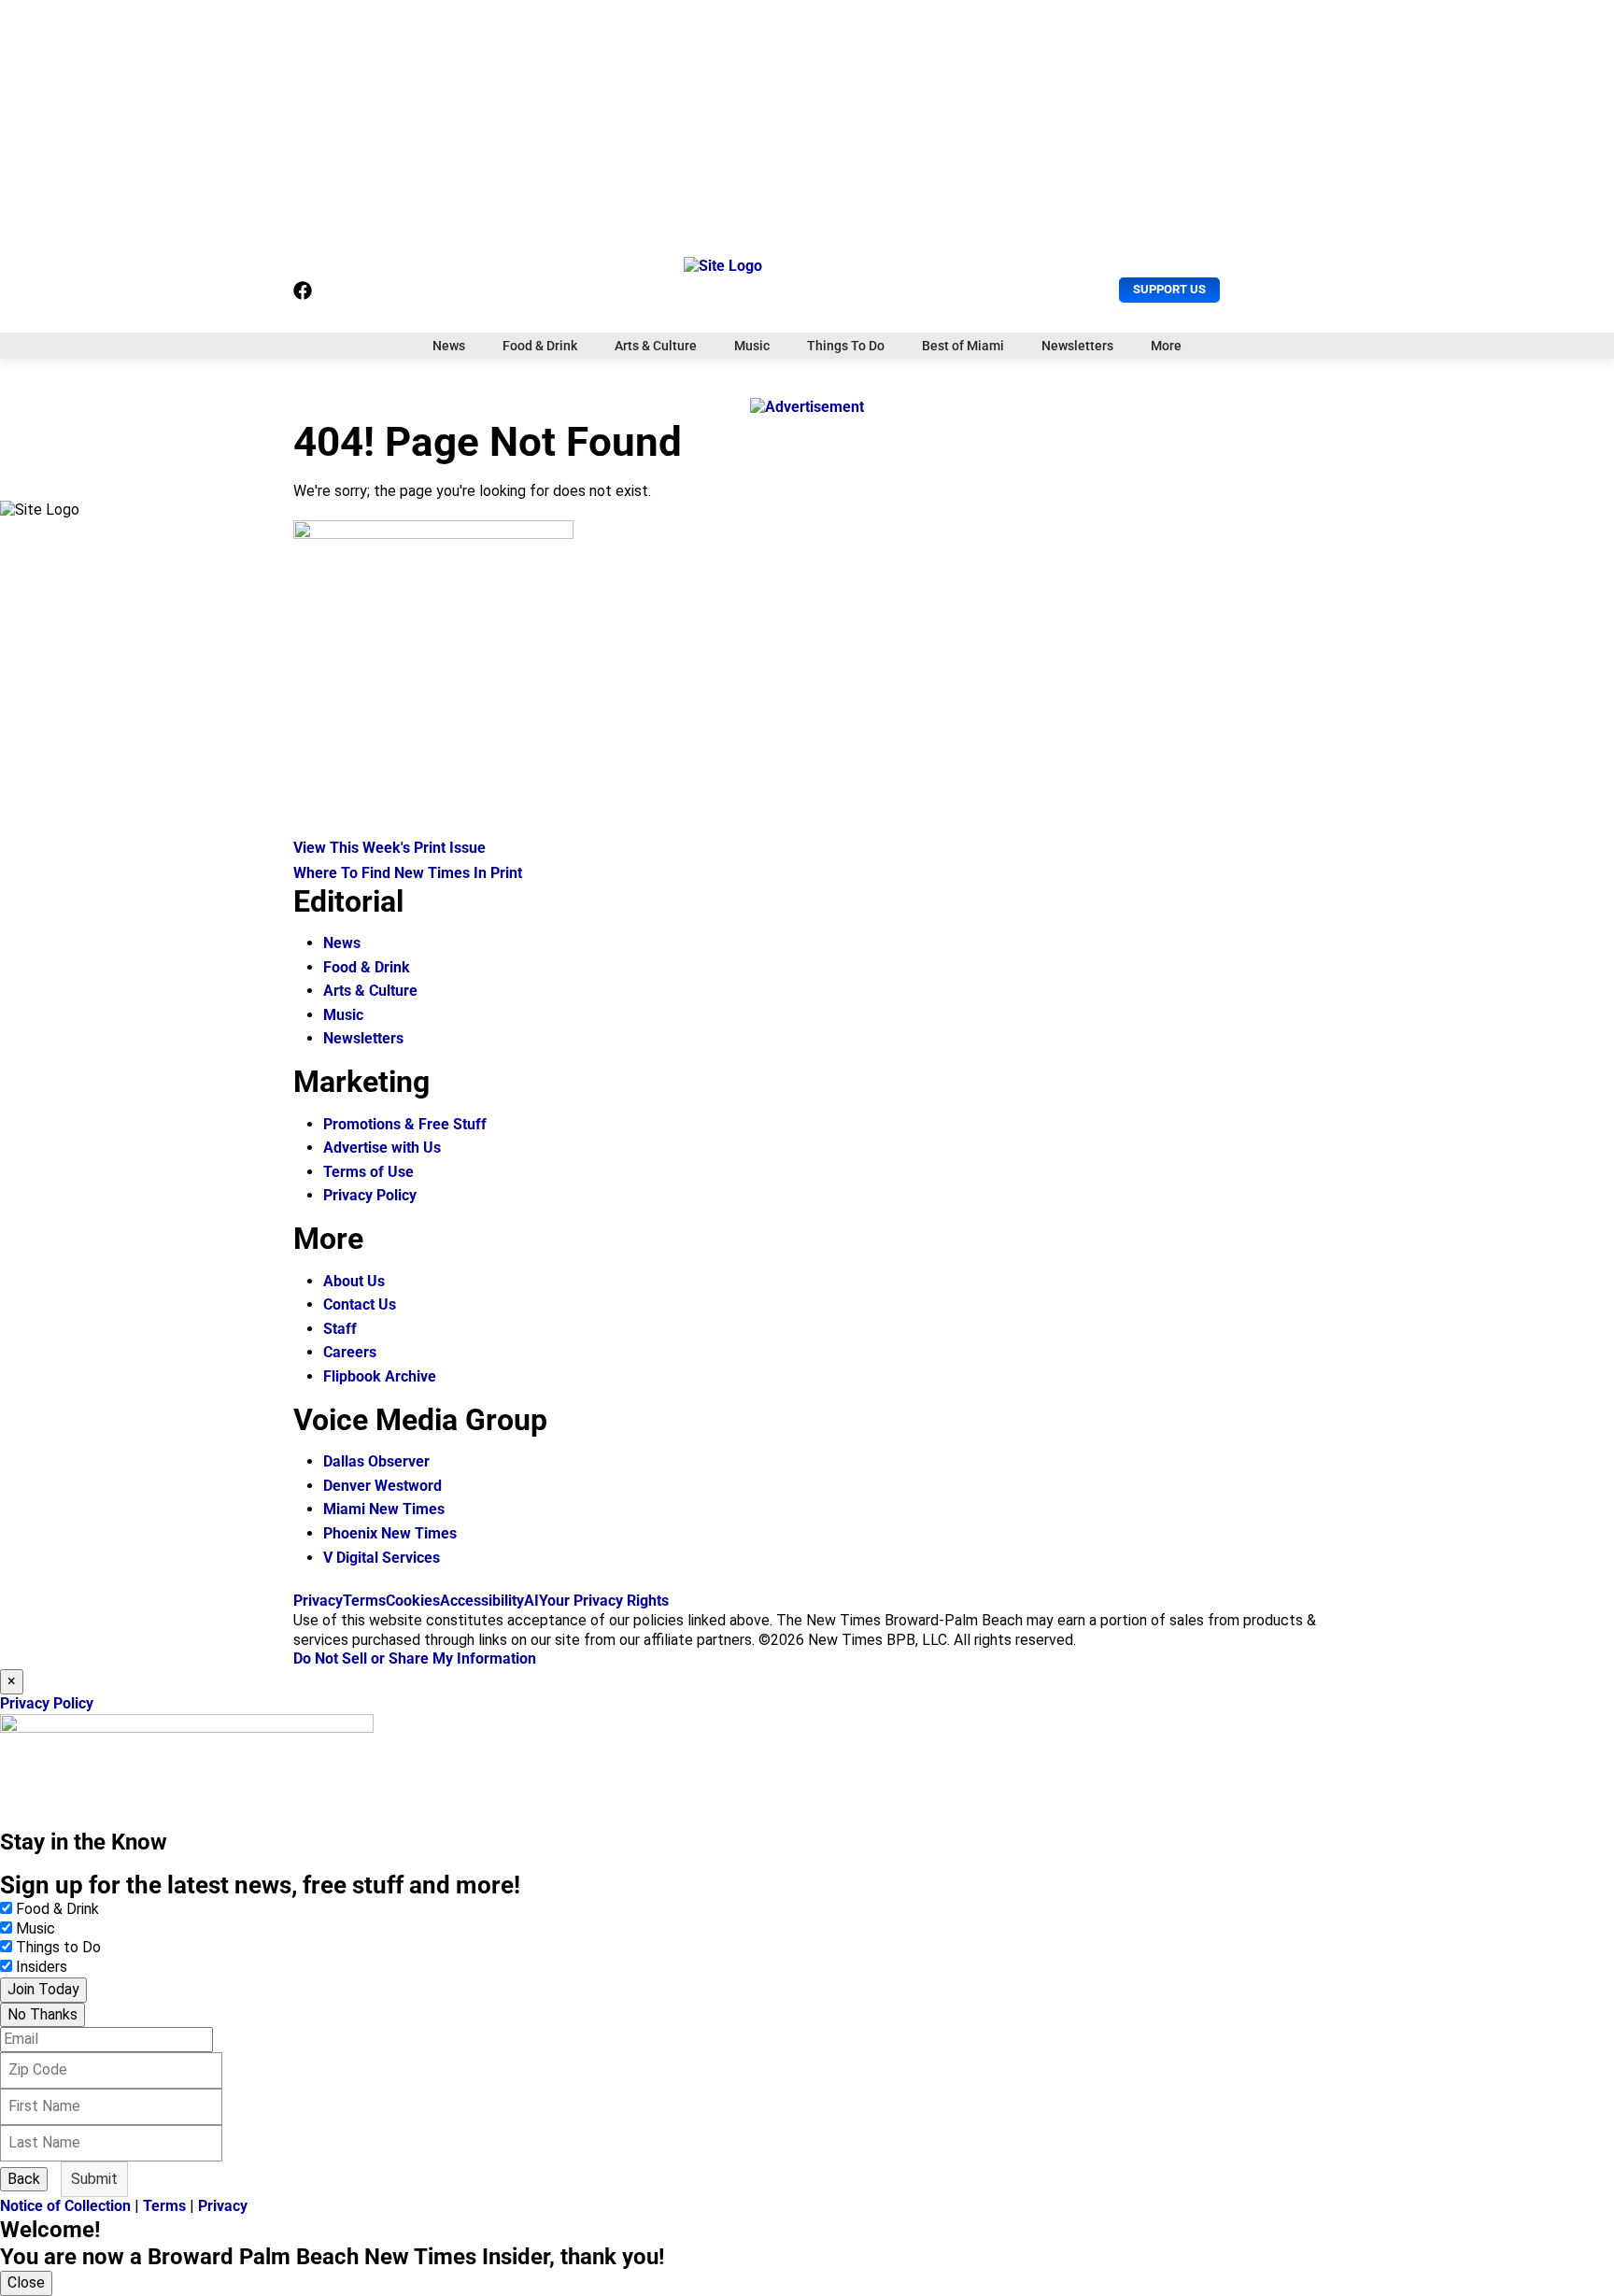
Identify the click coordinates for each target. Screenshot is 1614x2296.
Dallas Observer (376, 1461)
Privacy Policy (370, 1195)
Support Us (1169, 289)
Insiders (42, 1967)
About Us (354, 1281)
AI (531, 1601)
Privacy (318, 1601)
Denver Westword (382, 1486)
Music (752, 346)
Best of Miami (963, 346)
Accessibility (482, 1601)
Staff (340, 1329)
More (1166, 346)
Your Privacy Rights (604, 1601)
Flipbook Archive (380, 1376)
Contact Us (360, 1304)
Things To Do (846, 346)
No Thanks (42, 2014)
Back (24, 2179)
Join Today (43, 1989)
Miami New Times (384, 1509)
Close (26, 2282)
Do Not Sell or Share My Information (415, 1658)
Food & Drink (540, 346)
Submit (94, 2179)
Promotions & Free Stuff (405, 1124)
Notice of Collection (65, 2206)
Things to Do (58, 1947)
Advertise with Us (382, 1148)
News (449, 346)
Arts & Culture (656, 346)
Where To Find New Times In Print (408, 873)
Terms (364, 1601)
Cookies (413, 1601)
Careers (350, 1352)
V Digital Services (382, 1558)
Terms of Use (368, 1172)
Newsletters (1077, 346)
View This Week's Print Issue (389, 848)
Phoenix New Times (390, 1533)
